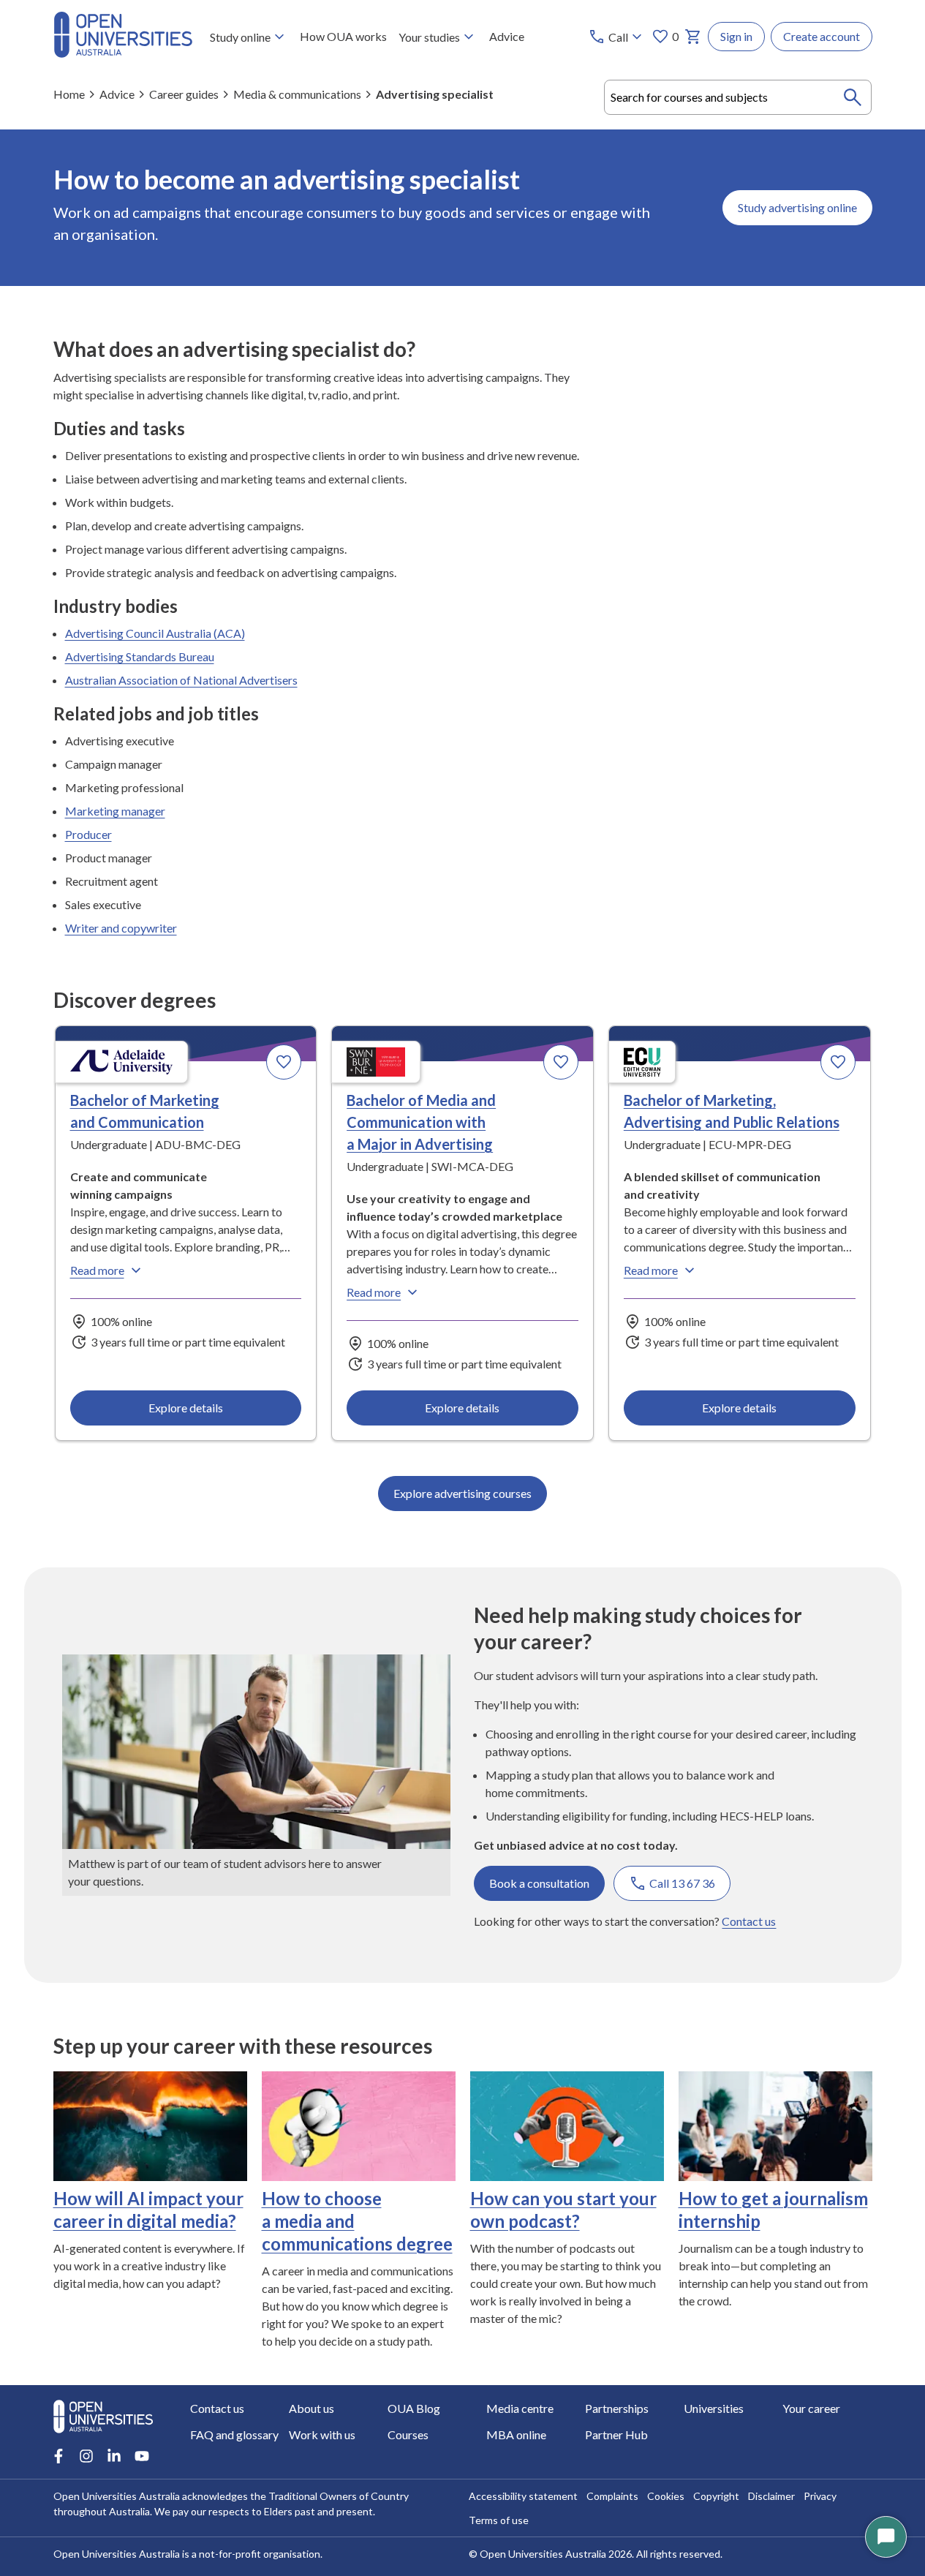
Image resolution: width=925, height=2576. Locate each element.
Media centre (520, 2408)
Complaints (612, 2496)
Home (69, 94)
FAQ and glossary (234, 2434)
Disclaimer (771, 2496)
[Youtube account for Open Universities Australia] (142, 2456)
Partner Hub (616, 2434)
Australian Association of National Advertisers (181, 680)
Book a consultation (539, 1883)
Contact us (749, 1921)
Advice (507, 36)
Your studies (429, 37)
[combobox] (738, 97)
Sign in (736, 36)
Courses (408, 2434)
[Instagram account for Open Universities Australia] (86, 2456)
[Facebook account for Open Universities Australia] (58, 2456)
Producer (88, 834)
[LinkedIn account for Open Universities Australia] (114, 2456)
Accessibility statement (523, 2496)
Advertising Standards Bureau (140, 656)
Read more (97, 1270)
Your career (811, 2408)
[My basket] (693, 37)
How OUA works (343, 36)
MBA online (516, 2434)
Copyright (716, 2496)
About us (312, 2408)
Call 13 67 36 (682, 1883)
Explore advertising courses (462, 1493)
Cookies (666, 2496)
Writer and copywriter (121, 928)
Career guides (184, 94)
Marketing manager (115, 811)
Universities (714, 2408)
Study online (240, 37)
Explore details (186, 1408)
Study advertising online (797, 207)
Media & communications (297, 94)
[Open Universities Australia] (123, 53)
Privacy (820, 2496)
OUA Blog (414, 2408)
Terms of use (499, 2520)
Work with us (322, 2434)
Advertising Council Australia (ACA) (155, 633)
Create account (822, 36)
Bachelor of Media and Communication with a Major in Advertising (421, 1122)
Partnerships (617, 2408)
